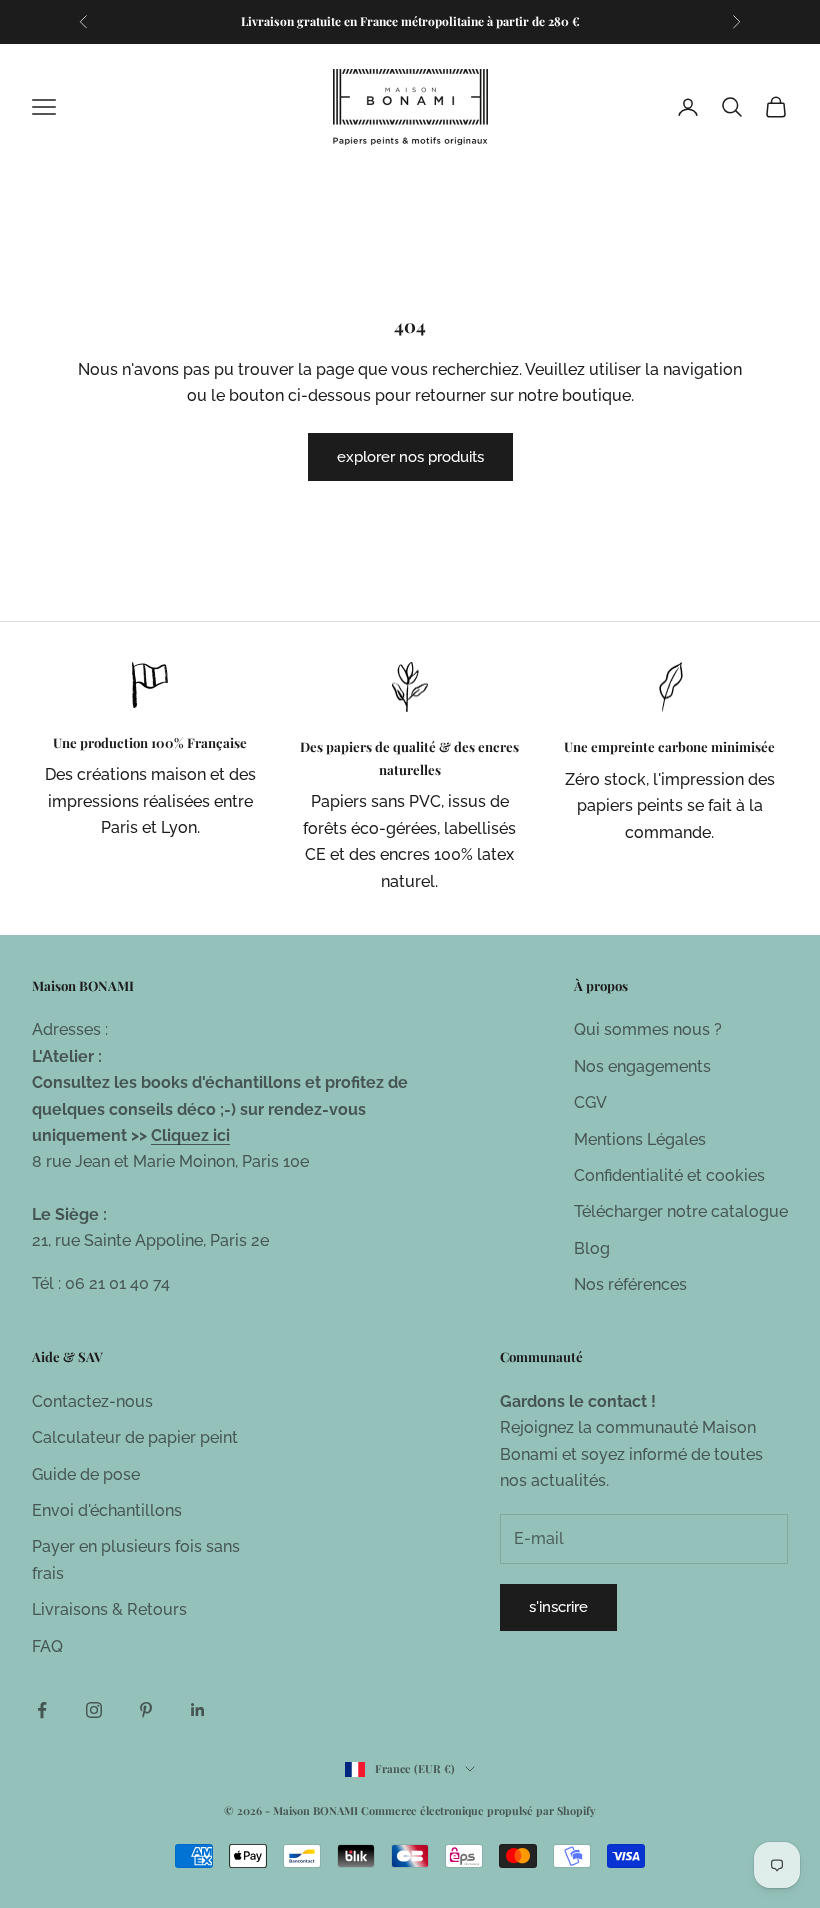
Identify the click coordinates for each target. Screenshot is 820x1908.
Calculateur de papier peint (135, 1437)
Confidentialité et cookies (669, 1175)
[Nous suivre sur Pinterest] (146, 1710)
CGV (590, 1102)
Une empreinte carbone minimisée (669, 746)
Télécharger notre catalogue (681, 1211)
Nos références (630, 1284)
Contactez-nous (92, 1401)
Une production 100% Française (150, 742)
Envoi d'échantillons (107, 1510)
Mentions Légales (640, 1139)
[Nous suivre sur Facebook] (42, 1710)
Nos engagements (642, 1066)
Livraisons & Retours (109, 1609)
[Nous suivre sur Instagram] (94, 1710)
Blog (592, 1248)
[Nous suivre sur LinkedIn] (198, 1710)
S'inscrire (558, 1607)
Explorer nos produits (410, 457)
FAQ (47, 1646)
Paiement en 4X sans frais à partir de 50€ (410, 31)
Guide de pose (86, 1474)
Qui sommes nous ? (648, 1029)
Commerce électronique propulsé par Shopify (478, 1810)
